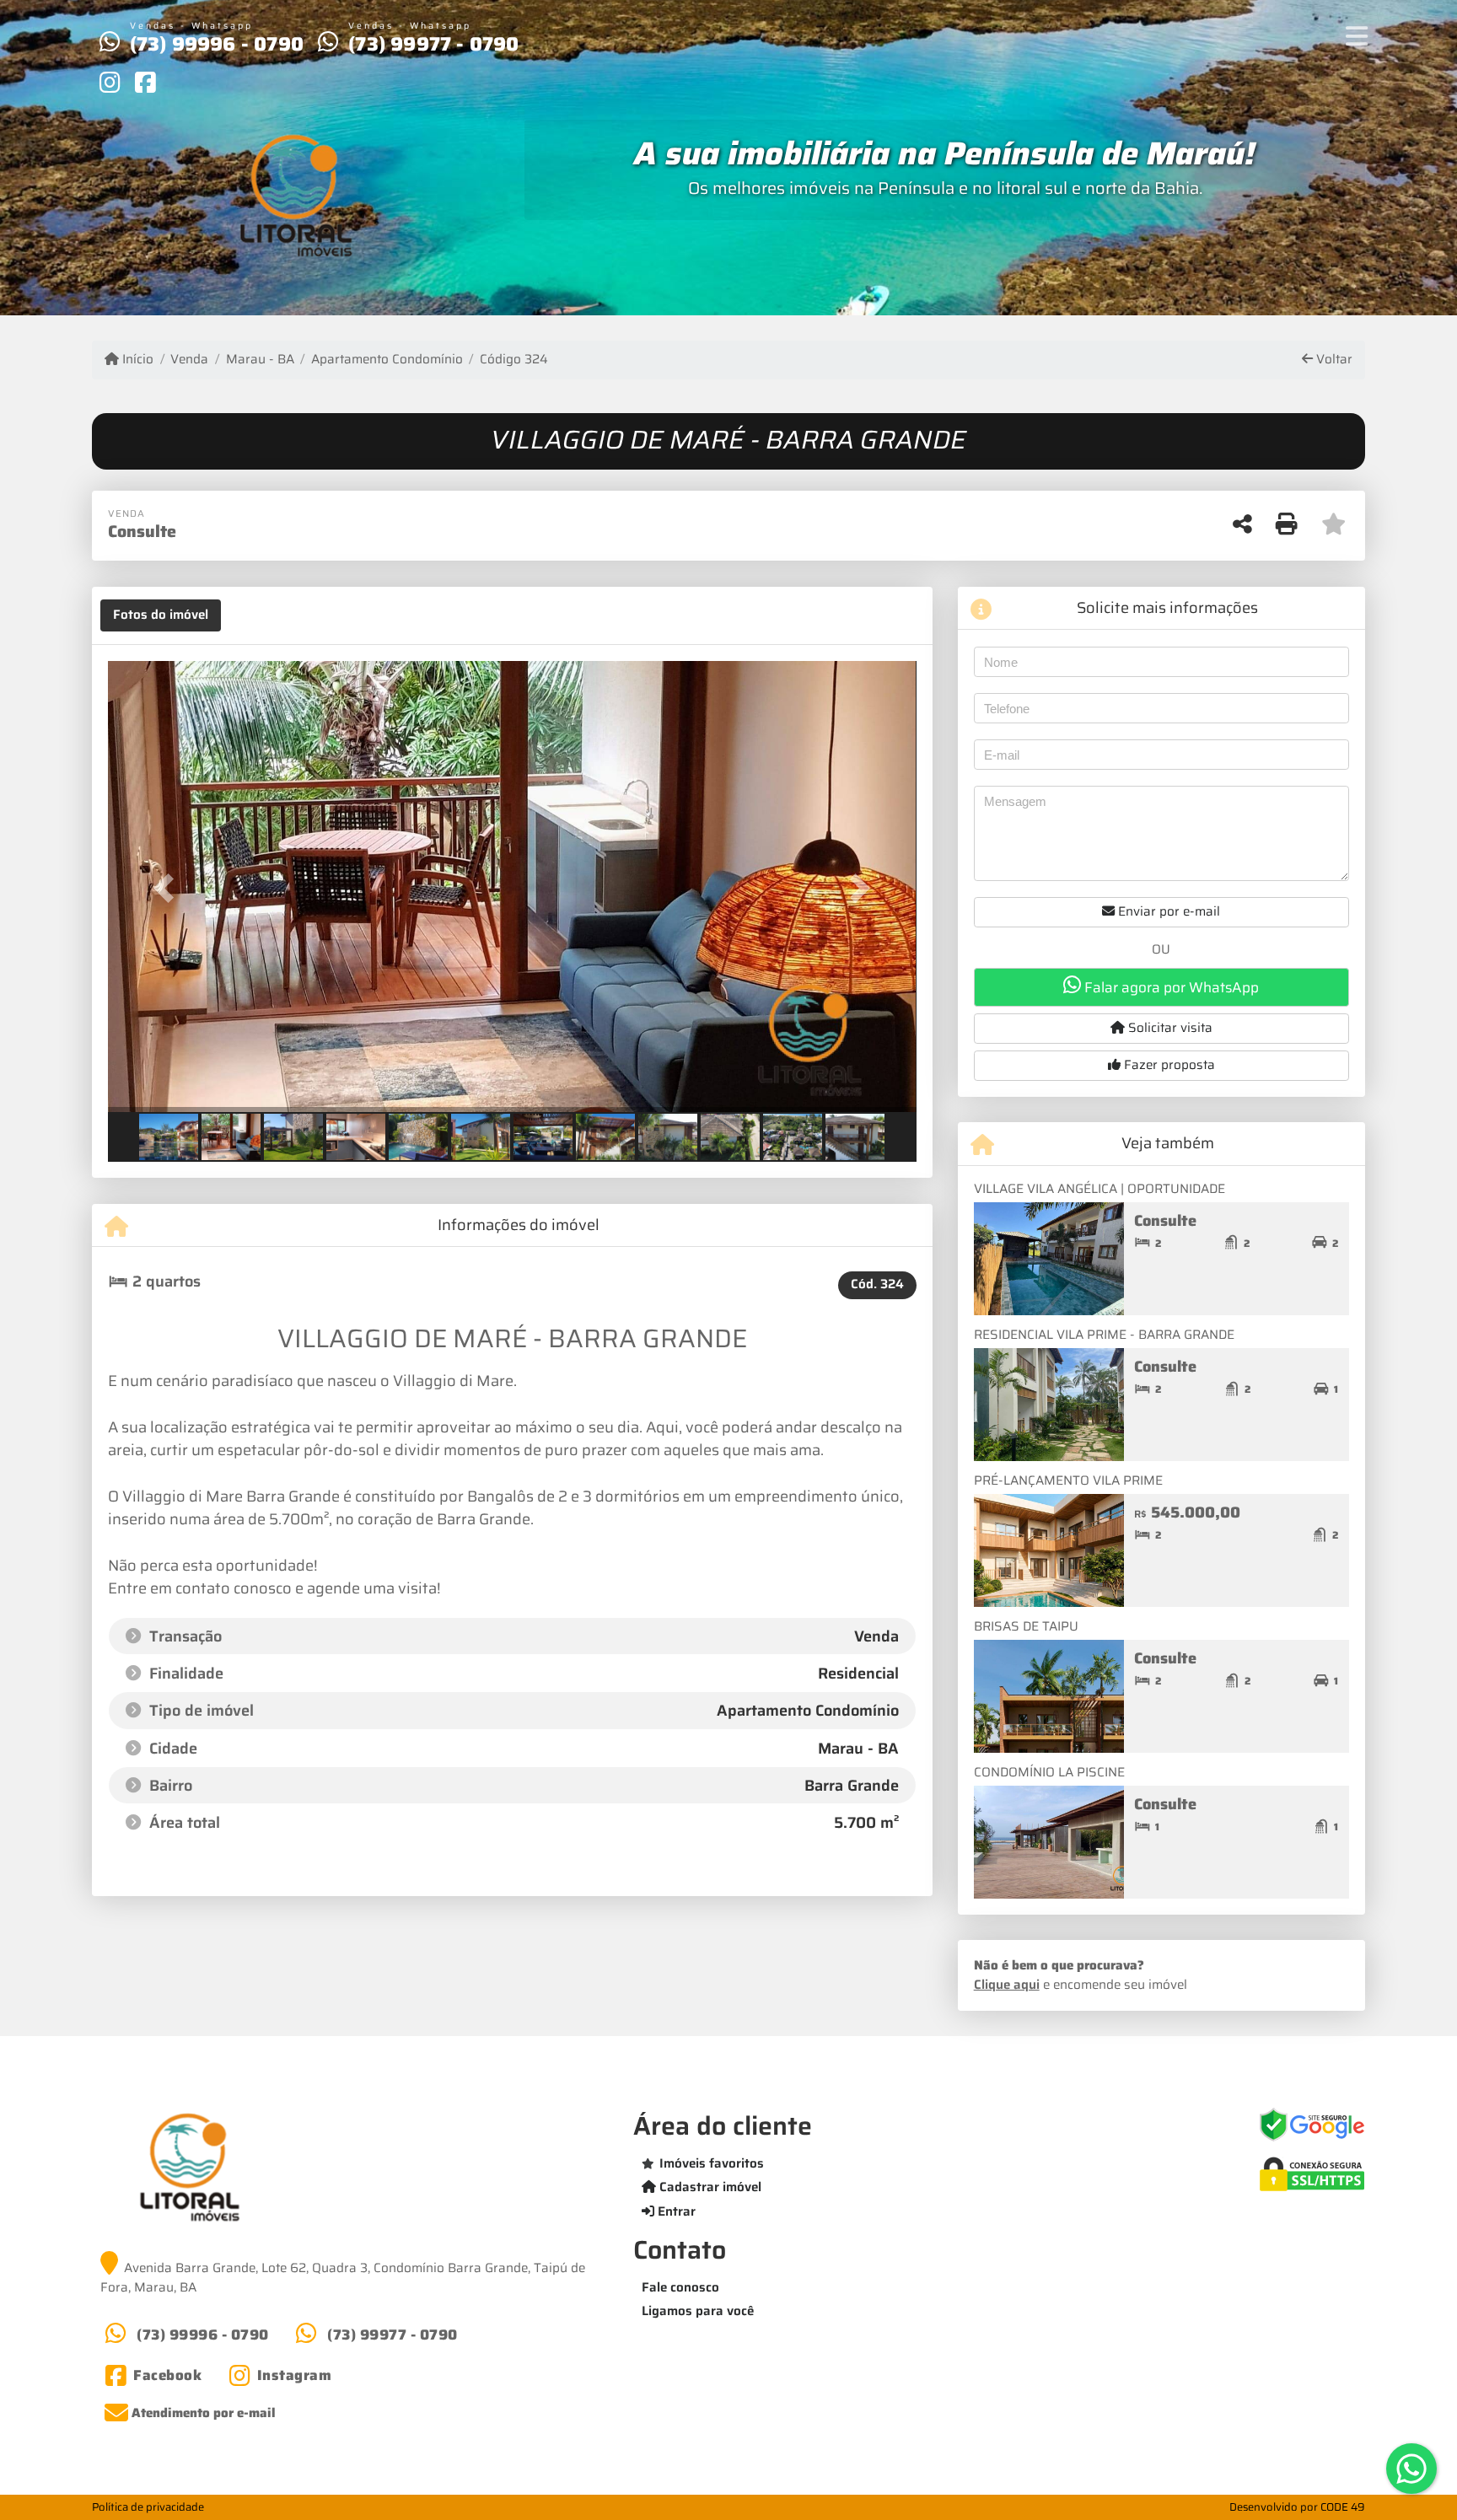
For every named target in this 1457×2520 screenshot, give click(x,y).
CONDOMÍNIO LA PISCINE (1049, 1772)
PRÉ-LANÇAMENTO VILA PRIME (1068, 1480)
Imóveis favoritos (712, 2163)
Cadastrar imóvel (709, 2187)
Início (136, 360)
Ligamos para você (698, 2311)
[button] (169, 888)
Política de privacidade (148, 2507)
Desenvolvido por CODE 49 (1297, 2507)
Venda (189, 360)
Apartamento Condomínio (387, 360)
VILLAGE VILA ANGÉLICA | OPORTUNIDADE (1099, 1189)
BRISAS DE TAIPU (1026, 1626)
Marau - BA (260, 360)
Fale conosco (680, 2287)
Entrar (675, 2211)
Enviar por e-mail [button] (1167, 911)
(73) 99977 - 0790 (433, 44)
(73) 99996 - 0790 (217, 44)
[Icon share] (110, 82)
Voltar (1333, 360)
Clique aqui (1007, 1985)
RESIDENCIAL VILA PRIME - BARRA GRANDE (1104, 1335)
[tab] (161, 615)
